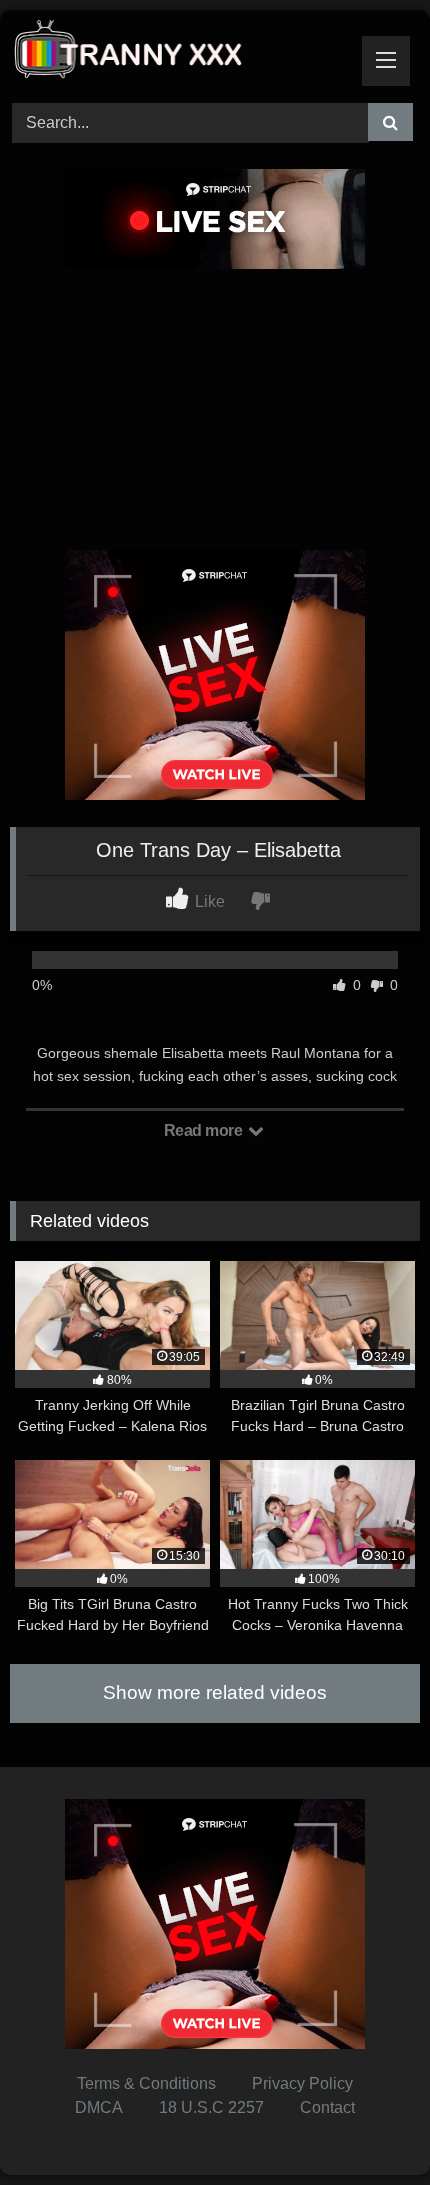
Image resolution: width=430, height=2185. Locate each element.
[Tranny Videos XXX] (176, 53)
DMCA (99, 2107)
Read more (205, 1130)
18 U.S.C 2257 (211, 2107)
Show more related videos (215, 1692)
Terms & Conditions (146, 2083)
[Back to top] (368, 2125)
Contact (327, 2107)
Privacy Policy (302, 2083)
